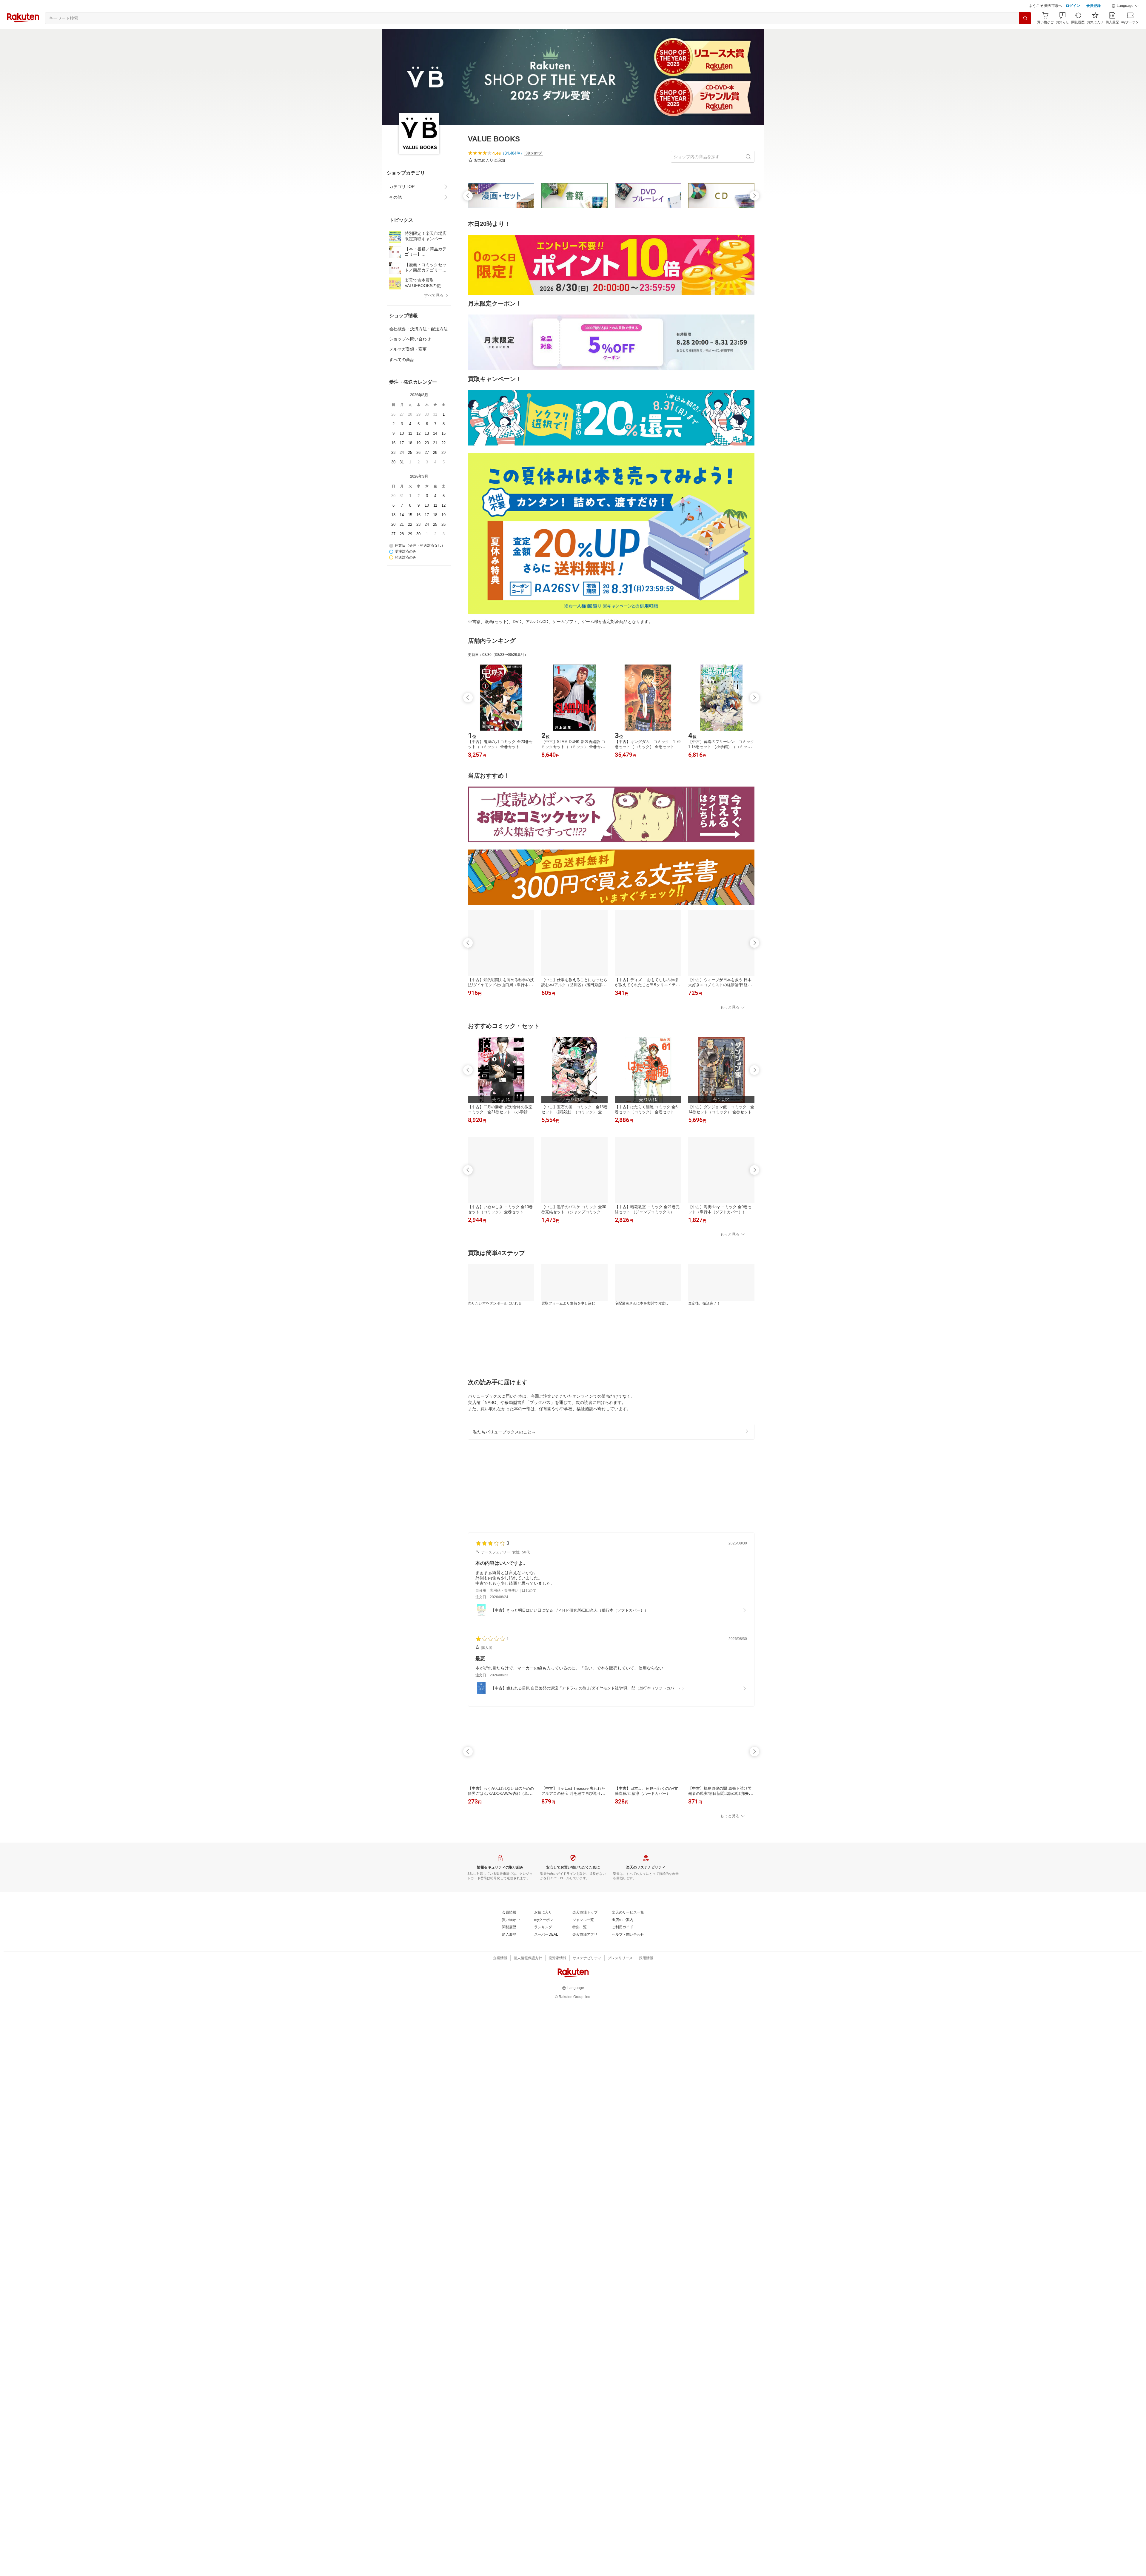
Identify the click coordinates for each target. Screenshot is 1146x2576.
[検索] (1025, 33)
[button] (1125, 21)
